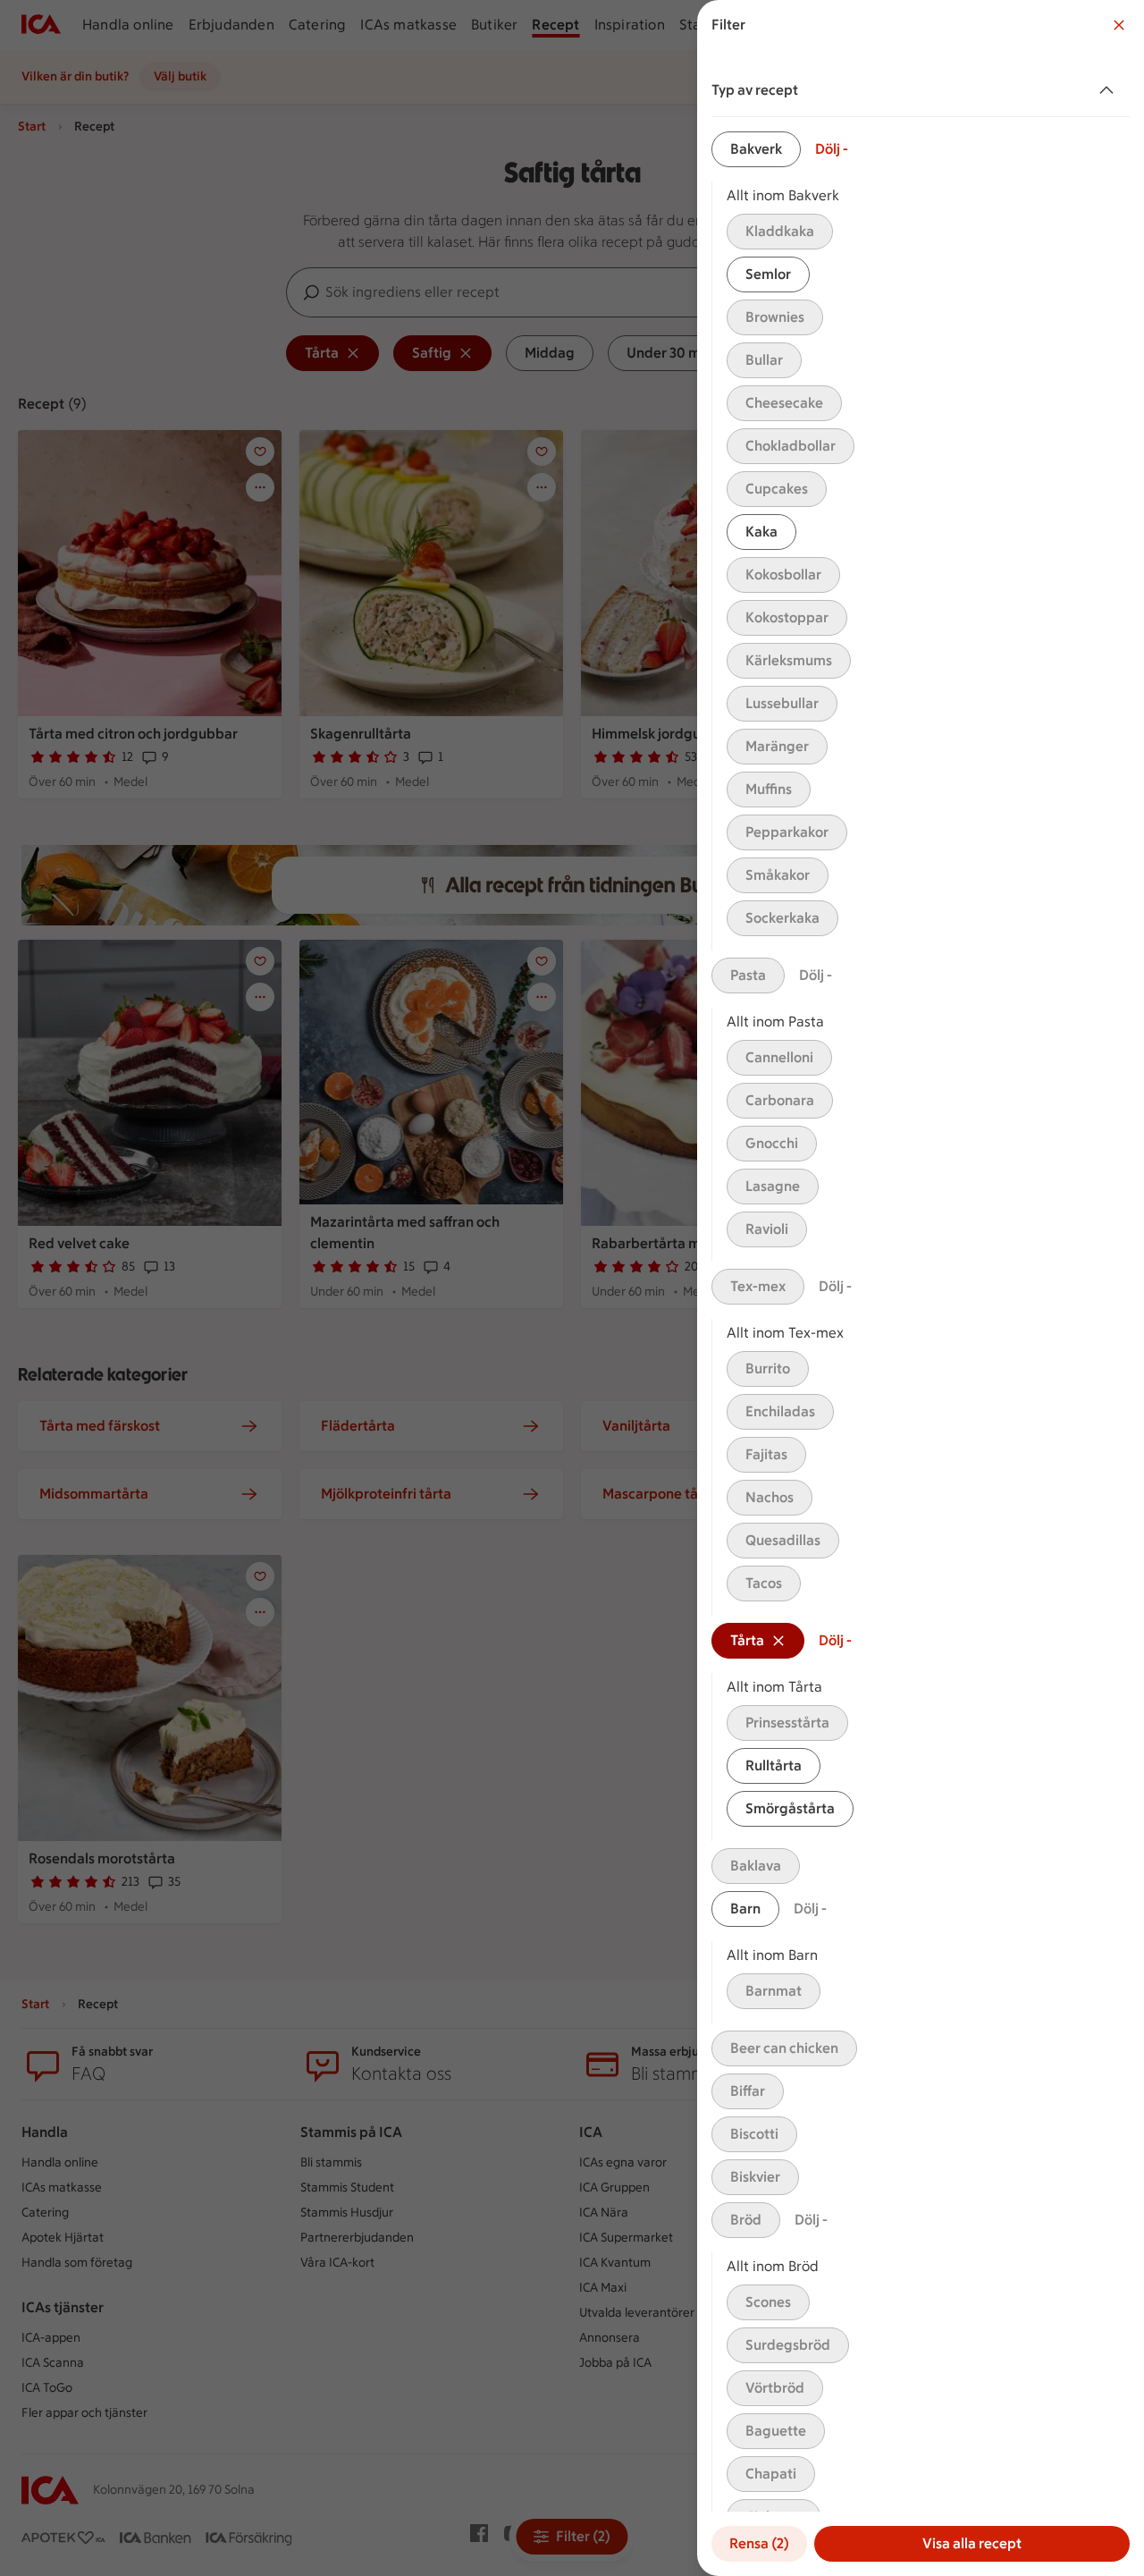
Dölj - (832, 149)
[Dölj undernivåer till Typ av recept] (1110, 90)
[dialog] (921, 1288)
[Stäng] (1119, 25)
